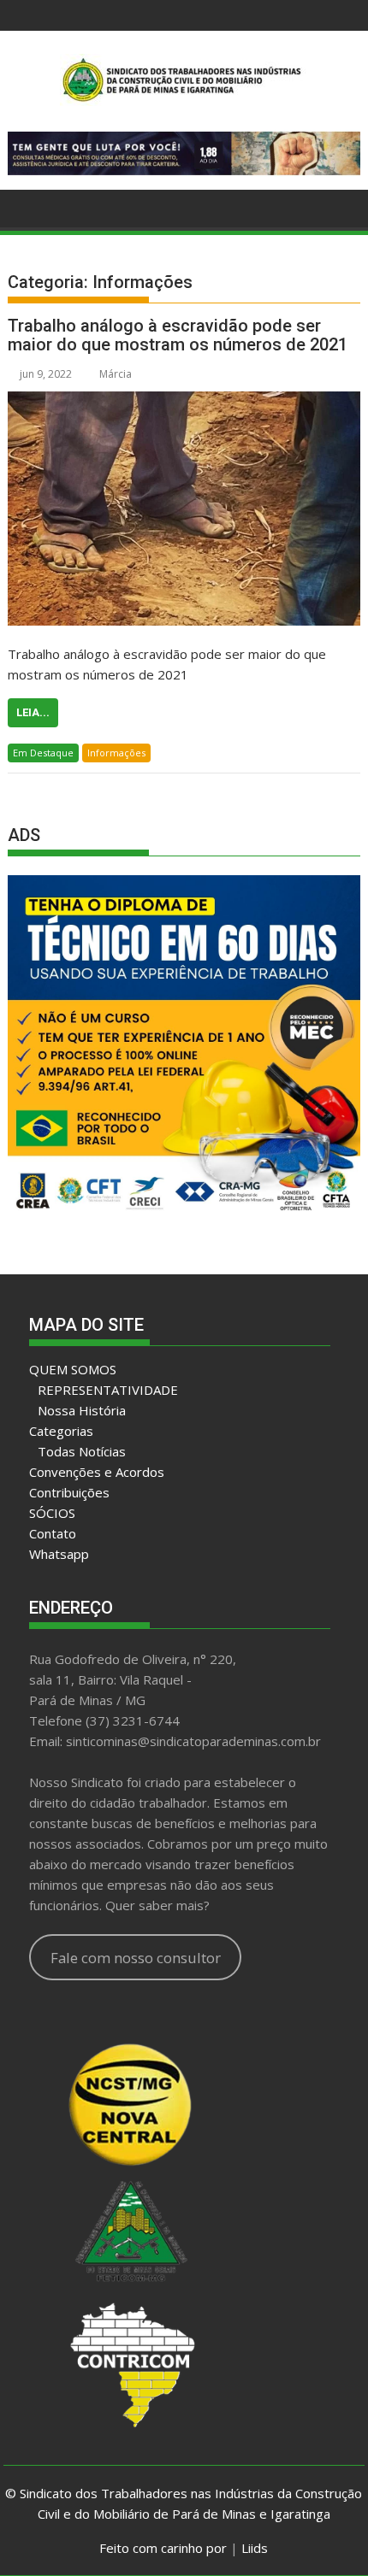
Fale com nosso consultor (136, 1958)
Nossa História (82, 1410)
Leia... (33, 712)
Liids (255, 2548)
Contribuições (69, 1492)
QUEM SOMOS (73, 1369)
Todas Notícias (82, 1451)
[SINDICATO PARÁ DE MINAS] (24, 207)
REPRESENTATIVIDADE (108, 1390)
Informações (116, 753)
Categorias (61, 1431)
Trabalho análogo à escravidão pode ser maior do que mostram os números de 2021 (178, 335)
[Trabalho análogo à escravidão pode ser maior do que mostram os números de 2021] (184, 509)
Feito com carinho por (163, 2548)
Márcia (116, 374)
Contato (53, 1533)
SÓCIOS (52, 1513)
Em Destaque (43, 753)
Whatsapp (59, 1554)
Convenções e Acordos (97, 1472)
